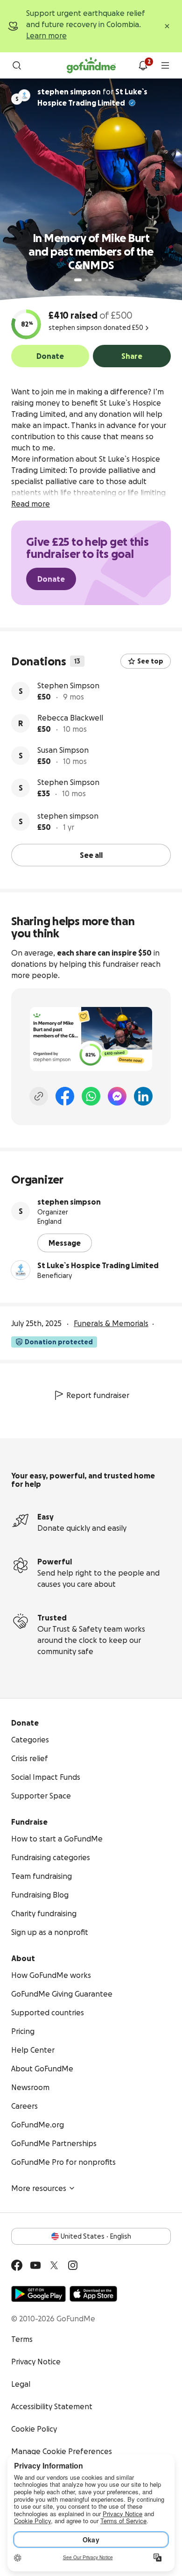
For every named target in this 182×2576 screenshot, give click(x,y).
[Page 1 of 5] (78, 280)
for (92, 97)
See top (150, 661)
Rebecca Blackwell (70, 718)
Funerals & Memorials (111, 1323)
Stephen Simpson (68, 685)
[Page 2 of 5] (87, 280)
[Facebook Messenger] (117, 1096)
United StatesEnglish (96, 2236)
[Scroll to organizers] (24, 95)
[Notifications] (143, 65)
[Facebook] (65, 1096)
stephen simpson (68, 816)
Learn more (46, 36)
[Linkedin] (143, 1096)
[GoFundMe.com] (91, 65)
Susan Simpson (63, 750)
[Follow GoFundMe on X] (54, 2265)
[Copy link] (39, 1096)
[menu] (165, 65)
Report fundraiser (98, 1395)
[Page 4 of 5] (100, 280)
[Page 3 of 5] (93, 280)
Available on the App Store (93, 2294)
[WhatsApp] (91, 1096)
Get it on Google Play (38, 2294)
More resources (39, 2188)
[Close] (167, 26)
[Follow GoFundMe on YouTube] (35, 2265)
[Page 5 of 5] (106, 280)
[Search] (17, 65)
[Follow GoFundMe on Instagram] (73, 2265)
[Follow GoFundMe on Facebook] (17, 2265)
